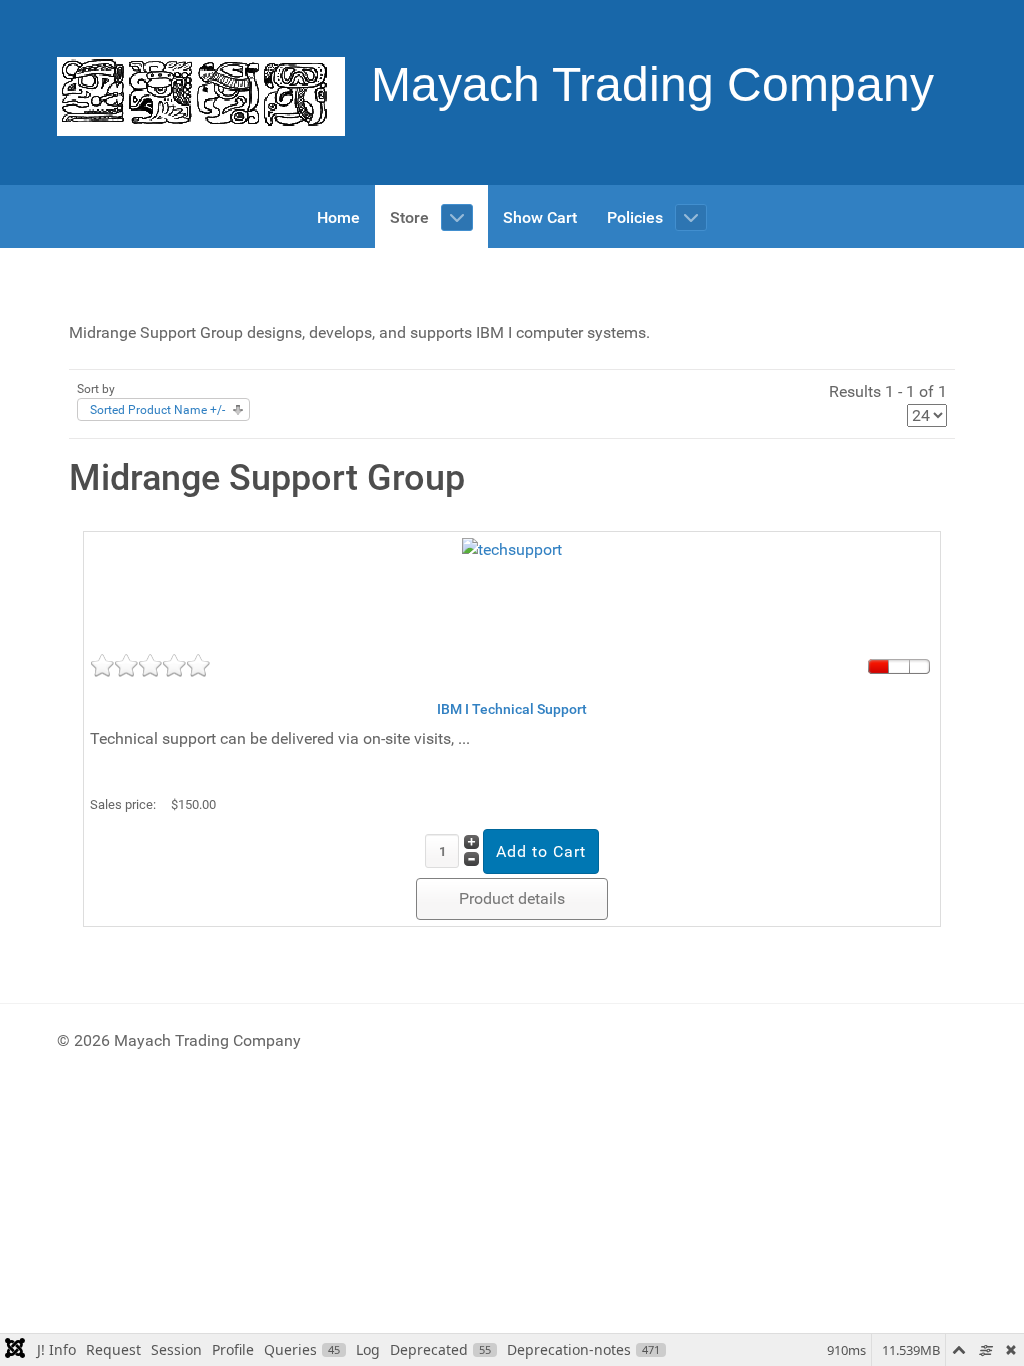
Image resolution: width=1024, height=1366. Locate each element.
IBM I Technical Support (512, 709)
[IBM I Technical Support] (512, 586)
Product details (512, 898)
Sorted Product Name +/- (157, 410)
